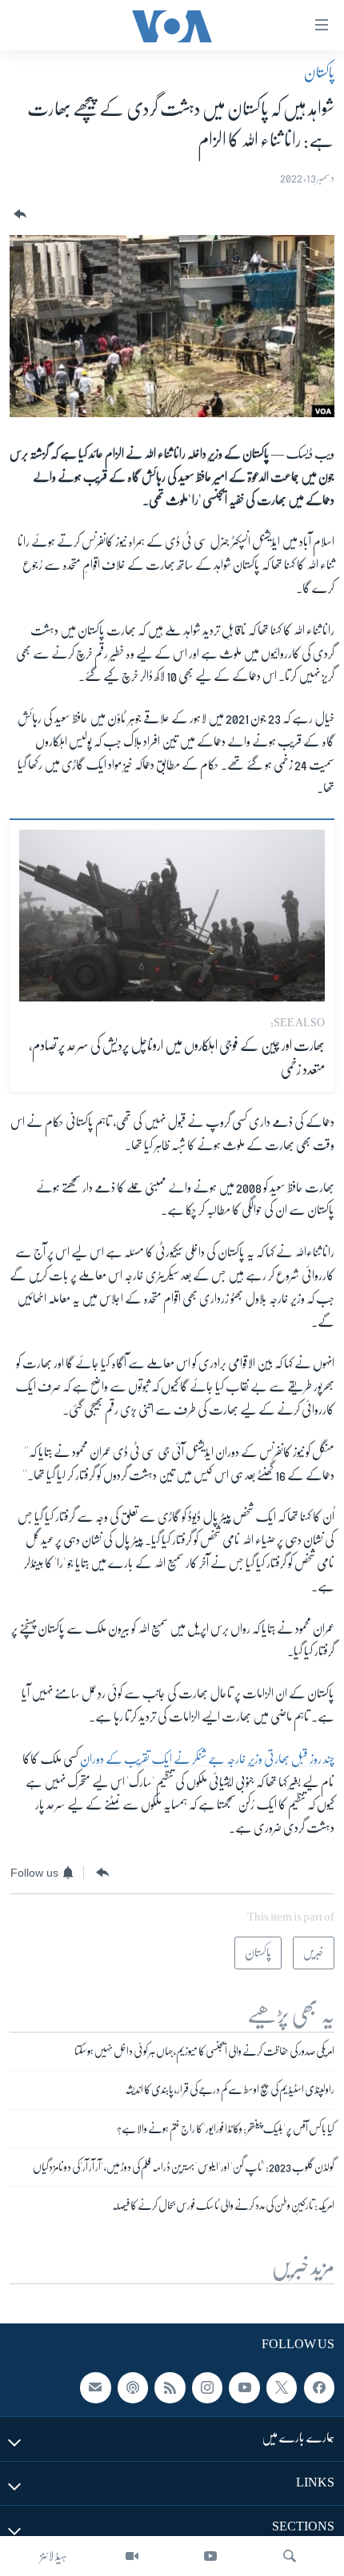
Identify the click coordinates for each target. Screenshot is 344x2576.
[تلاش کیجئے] (290, 2556)
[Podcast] (133, 2388)
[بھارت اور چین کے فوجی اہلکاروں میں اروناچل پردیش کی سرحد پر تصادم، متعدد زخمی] (172, 916)
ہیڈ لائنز (54, 2556)
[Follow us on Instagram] (207, 2388)
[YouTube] (210, 2556)
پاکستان (319, 73)
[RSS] (170, 2388)
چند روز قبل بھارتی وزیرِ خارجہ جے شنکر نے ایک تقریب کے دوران (207, 1759)
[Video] (132, 2556)
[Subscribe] (95, 2388)
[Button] (18, 215)
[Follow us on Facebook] (319, 2388)
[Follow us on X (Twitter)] (282, 2388)
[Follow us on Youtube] (244, 2388)
